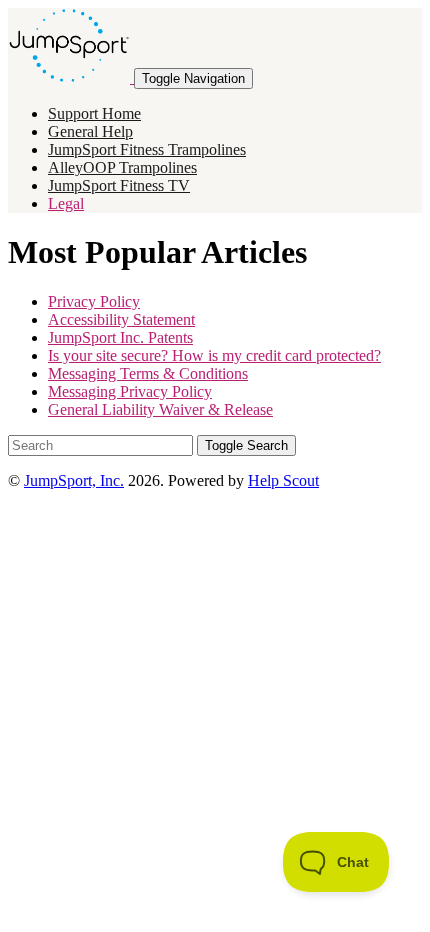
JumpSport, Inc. (74, 480)
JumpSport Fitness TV (119, 185)
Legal (66, 203)
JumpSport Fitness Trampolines (147, 149)
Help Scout (283, 480)
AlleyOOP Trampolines (122, 167)
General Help (90, 131)
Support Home (94, 113)
